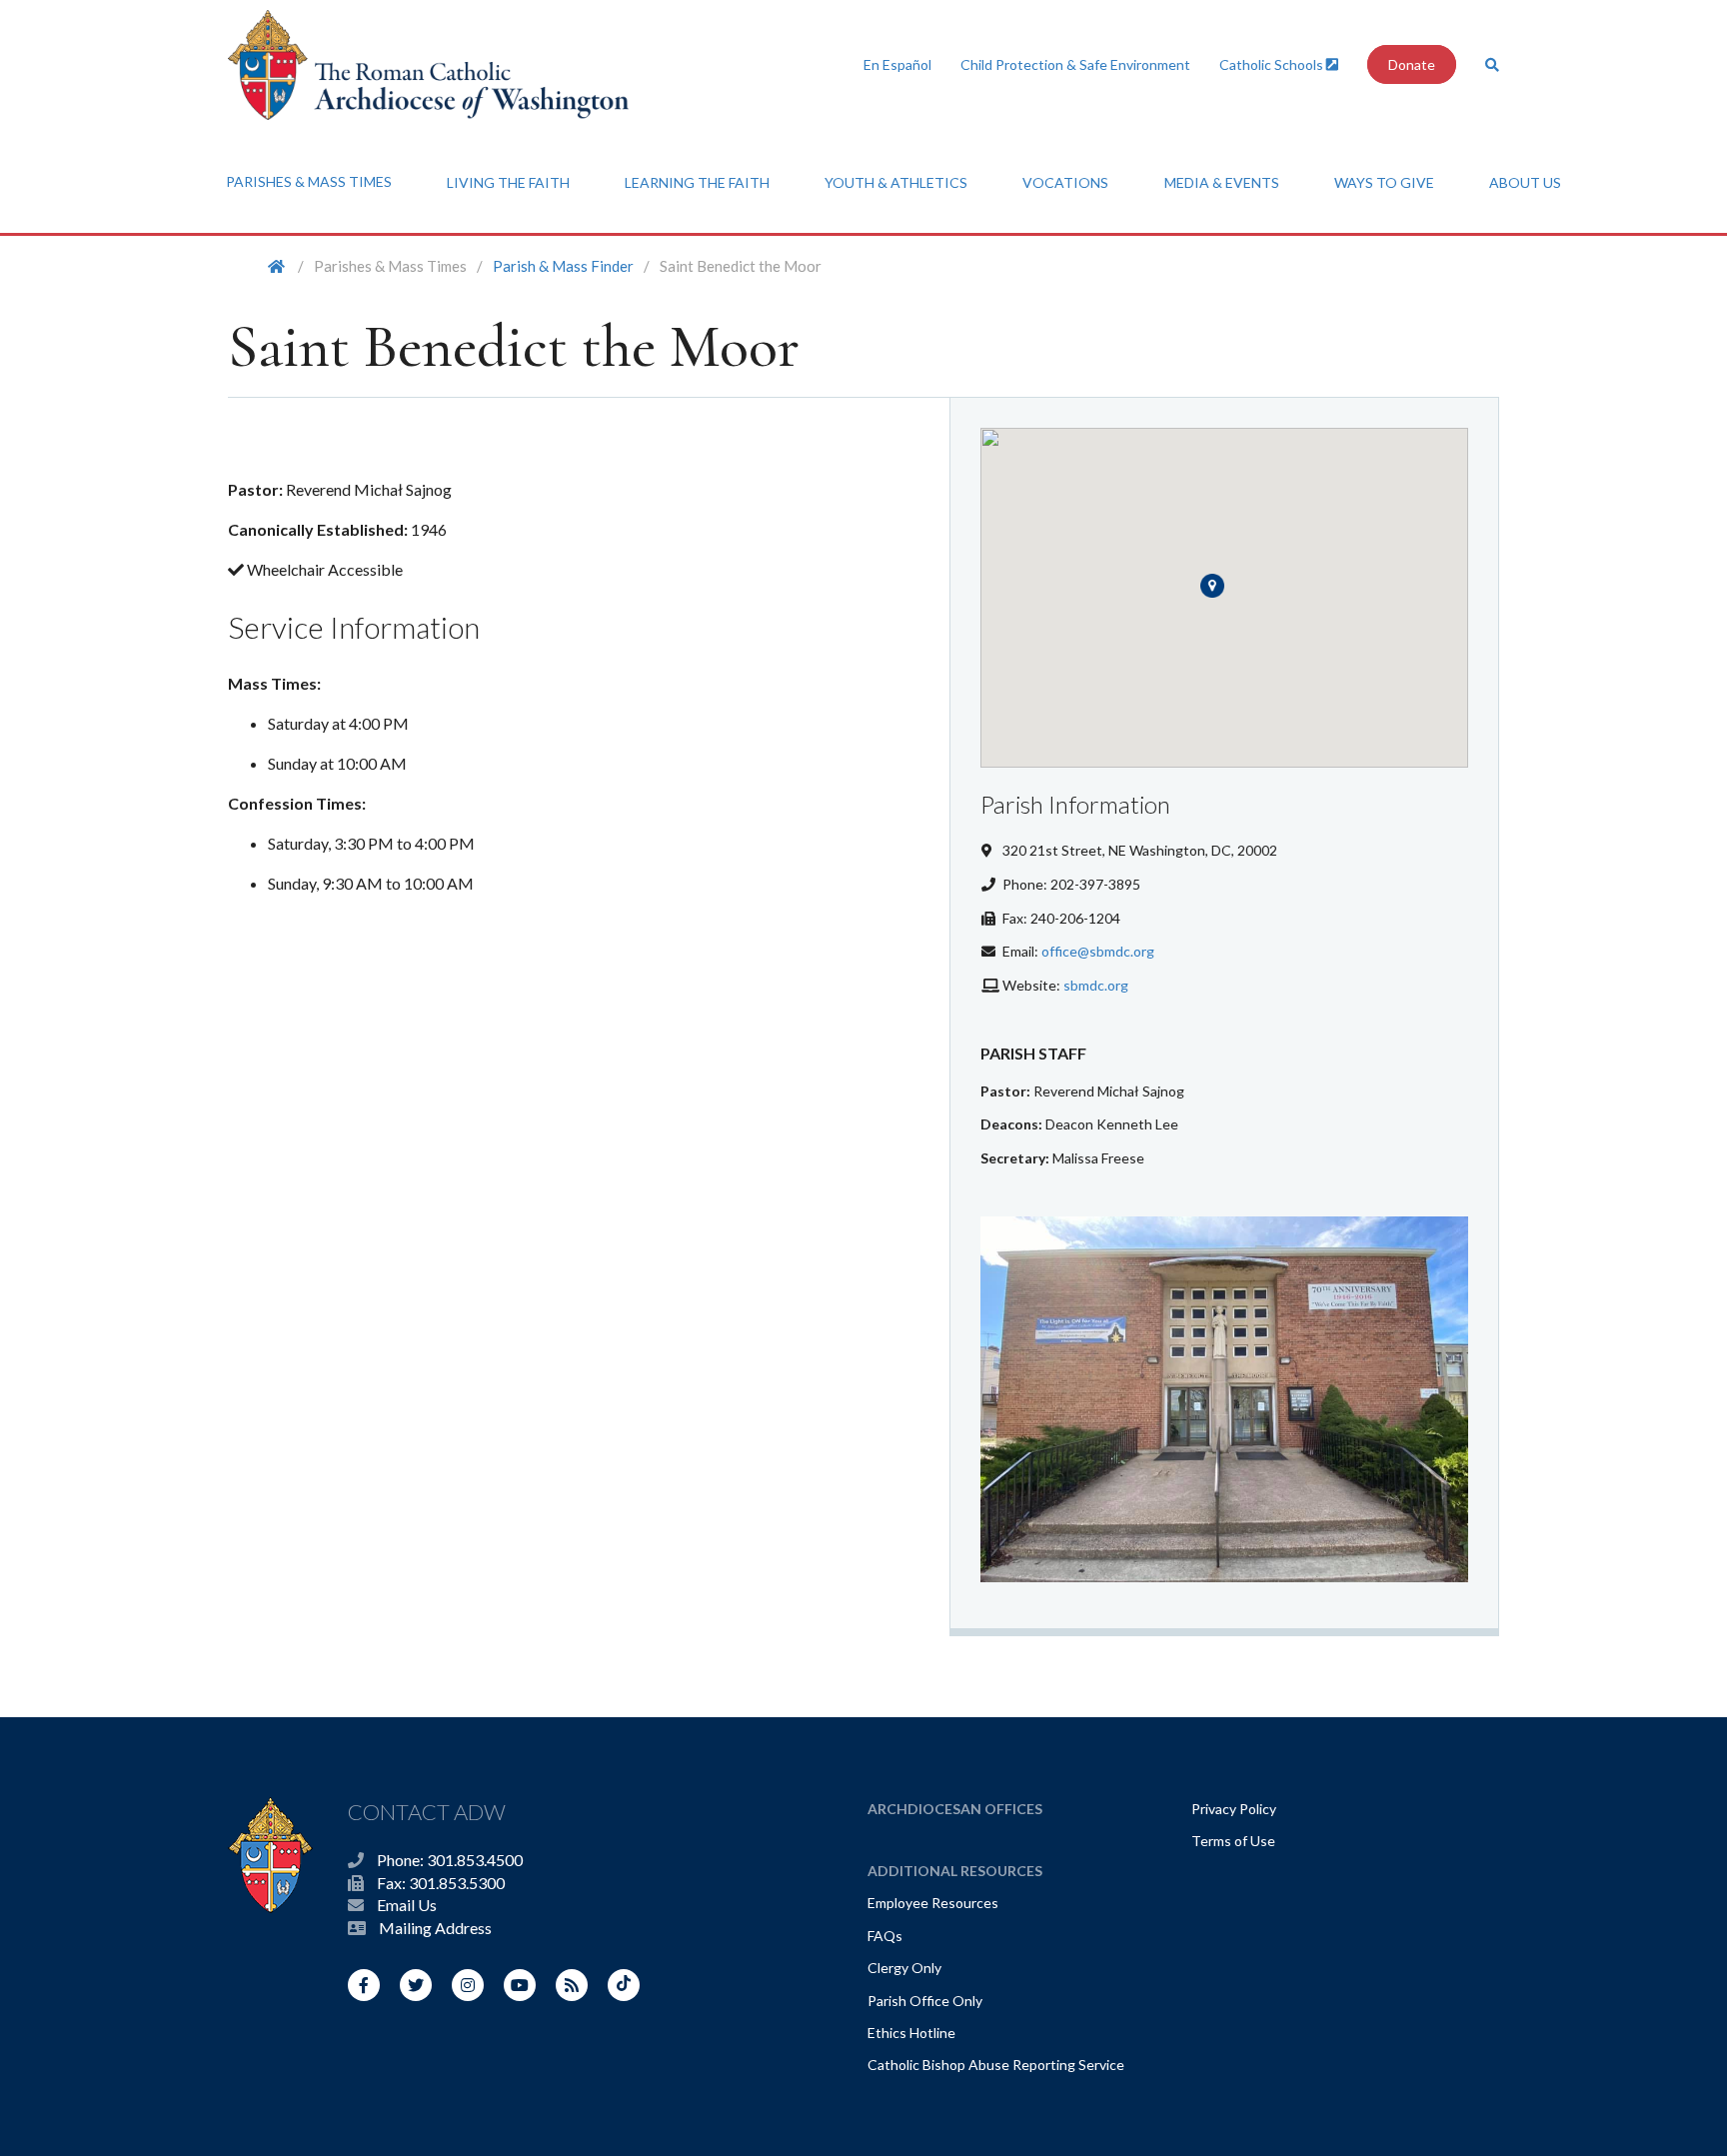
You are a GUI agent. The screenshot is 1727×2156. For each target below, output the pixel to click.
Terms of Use (1233, 1841)
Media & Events (1222, 182)
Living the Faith (508, 182)
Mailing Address (435, 1928)
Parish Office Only (925, 2001)
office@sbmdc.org (1098, 951)
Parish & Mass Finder (563, 266)
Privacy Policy (1234, 1809)
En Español (897, 64)
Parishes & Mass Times (309, 181)
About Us (1525, 182)
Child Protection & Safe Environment (1075, 64)
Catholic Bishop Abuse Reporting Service (996, 2065)
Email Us (407, 1905)
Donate (1412, 64)
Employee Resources (933, 1903)
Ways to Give (1384, 182)
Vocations (1065, 182)
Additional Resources (955, 1871)
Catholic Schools (1273, 64)
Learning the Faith (697, 182)
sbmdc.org (1096, 985)
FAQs (885, 1936)
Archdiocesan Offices (955, 1809)
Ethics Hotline (911, 2033)
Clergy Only (904, 1968)
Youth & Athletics (896, 182)
